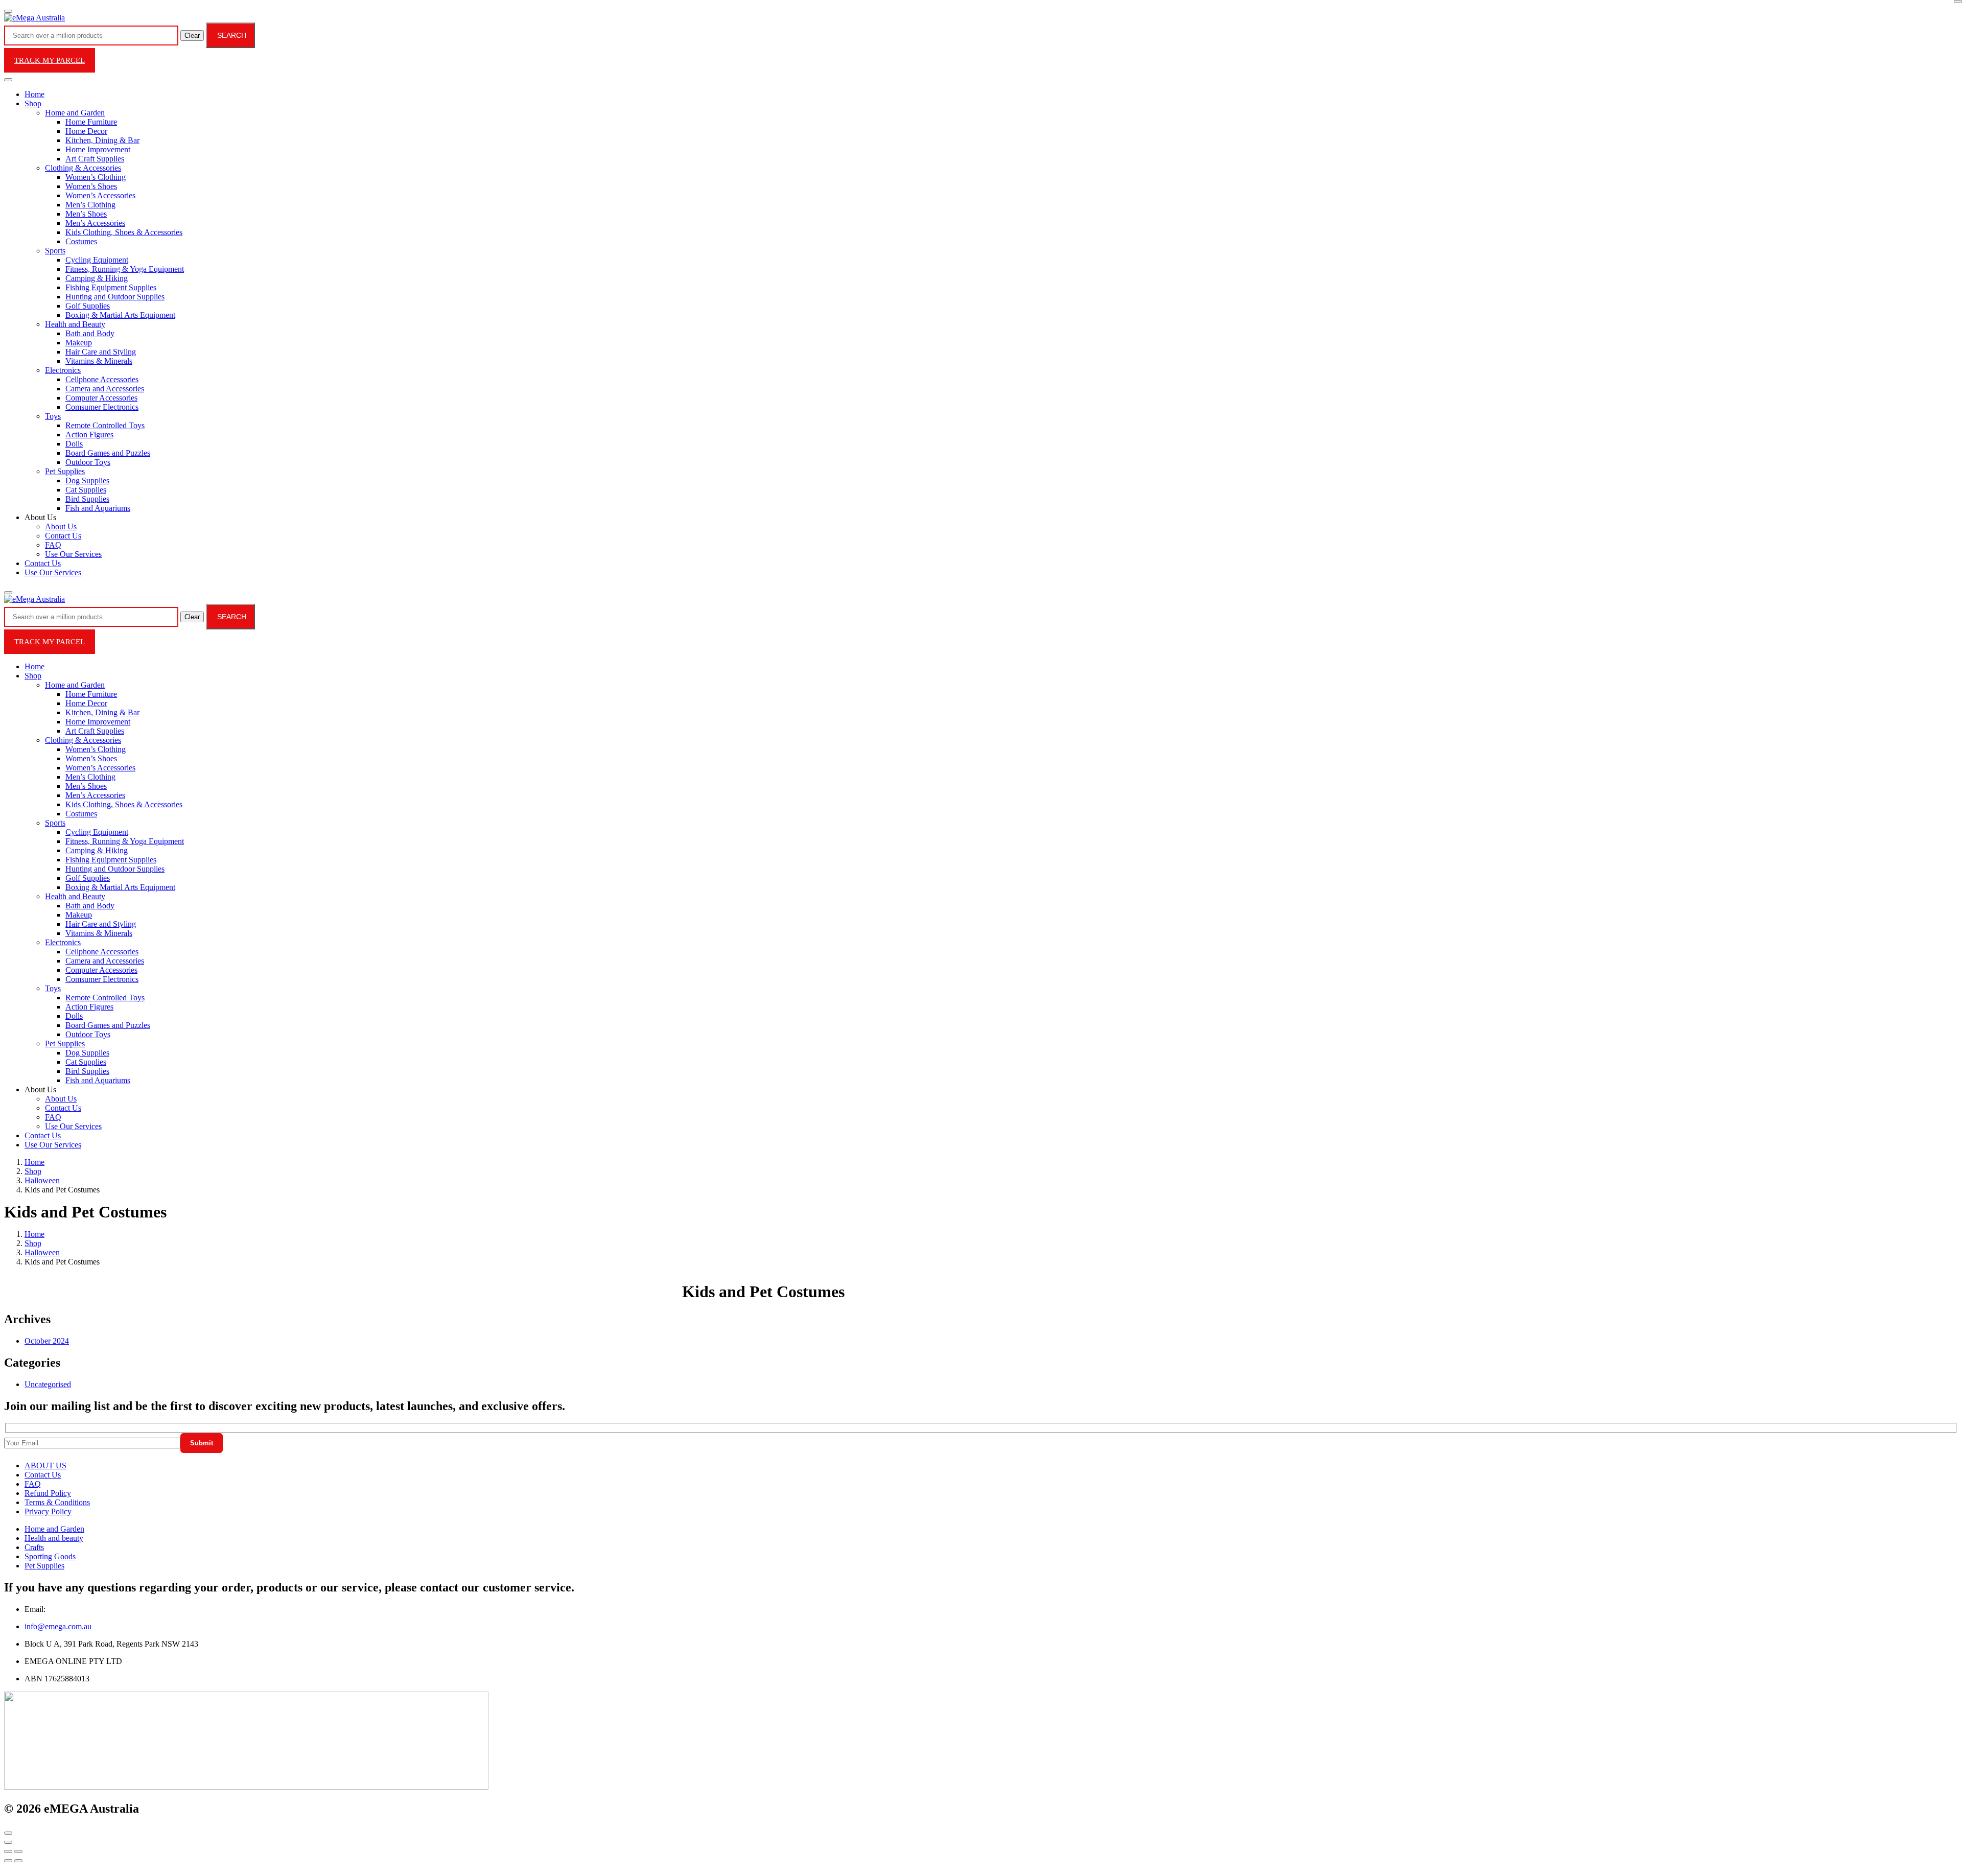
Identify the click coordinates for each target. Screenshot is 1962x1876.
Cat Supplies (86, 490)
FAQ (53, 545)
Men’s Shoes (86, 214)
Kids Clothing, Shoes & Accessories (124, 232)
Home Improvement (98, 149)
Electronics (63, 370)
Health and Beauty (75, 324)
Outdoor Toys (88, 462)
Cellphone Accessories (102, 379)
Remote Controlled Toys (105, 425)
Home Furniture (91, 122)
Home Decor (86, 131)
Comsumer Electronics (102, 407)
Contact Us (63, 536)
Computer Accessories (101, 398)
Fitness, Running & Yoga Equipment (125, 269)
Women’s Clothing (96, 177)
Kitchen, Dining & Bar (102, 140)
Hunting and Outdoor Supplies (115, 297)
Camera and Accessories (105, 389)
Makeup (79, 343)
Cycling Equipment (97, 260)
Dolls (74, 444)
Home (34, 94)
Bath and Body (90, 333)
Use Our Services (73, 554)
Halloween (42, 1180)
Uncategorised (48, 1384)
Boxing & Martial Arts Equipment (120, 315)
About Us (61, 526)
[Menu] (8, 11)
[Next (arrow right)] (18, 1861)
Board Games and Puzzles (108, 453)
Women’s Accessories (100, 195)
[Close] (1958, 2)
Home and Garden (75, 113)
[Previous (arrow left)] (8, 1861)
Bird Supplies (87, 499)
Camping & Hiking (97, 278)
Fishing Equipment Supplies (111, 287)
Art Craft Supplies (95, 159)
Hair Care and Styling (101, 352)
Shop (33, 103)
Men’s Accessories (95, 223)
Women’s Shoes (91, 186)
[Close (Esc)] (8, 1851)
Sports (55, 251)
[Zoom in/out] (18, 1851)
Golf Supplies (88, 306)
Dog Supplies (87, 480)
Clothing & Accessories (83, 168)
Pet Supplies (65, 471)
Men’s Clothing (90, 205)
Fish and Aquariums (98, 508)
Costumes (81, 241)
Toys (53, 416)
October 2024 (47, 1341)
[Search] (8, 593)
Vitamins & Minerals (99, 361)
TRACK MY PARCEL (50, 60)
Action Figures (89, 435)
